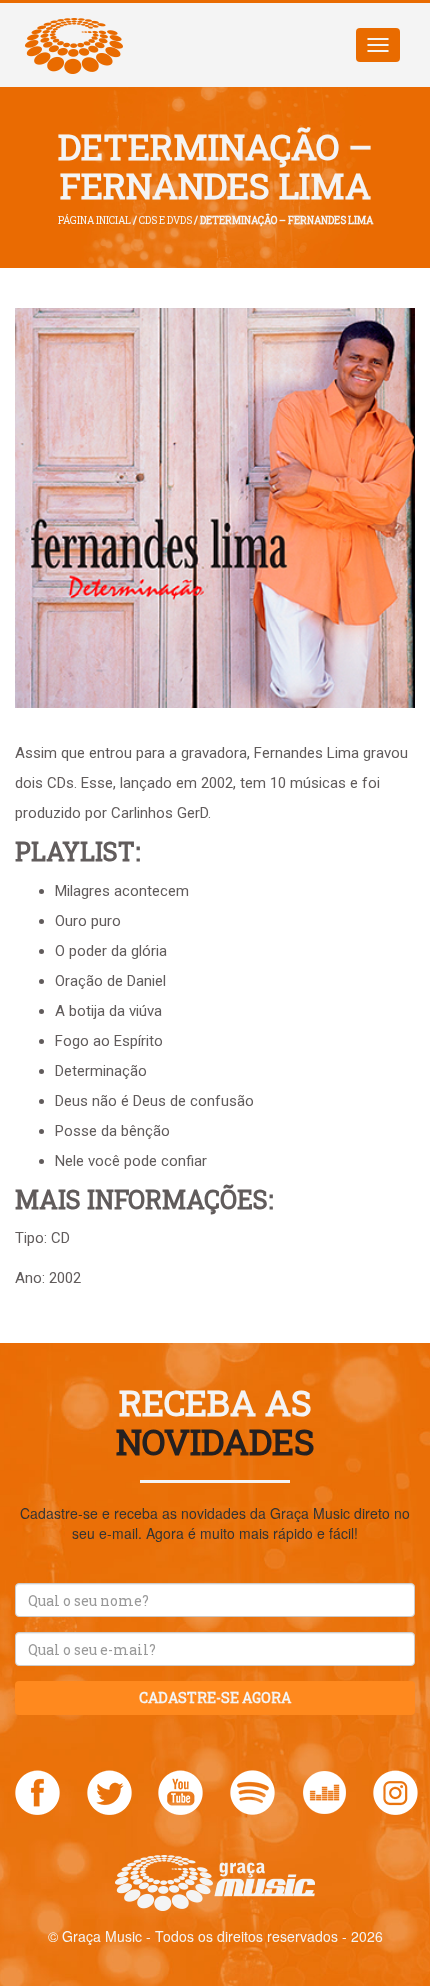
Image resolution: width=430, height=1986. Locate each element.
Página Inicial (94, 220)
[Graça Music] (74, 28)
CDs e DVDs (165, 220)
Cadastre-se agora (215, 1697)
